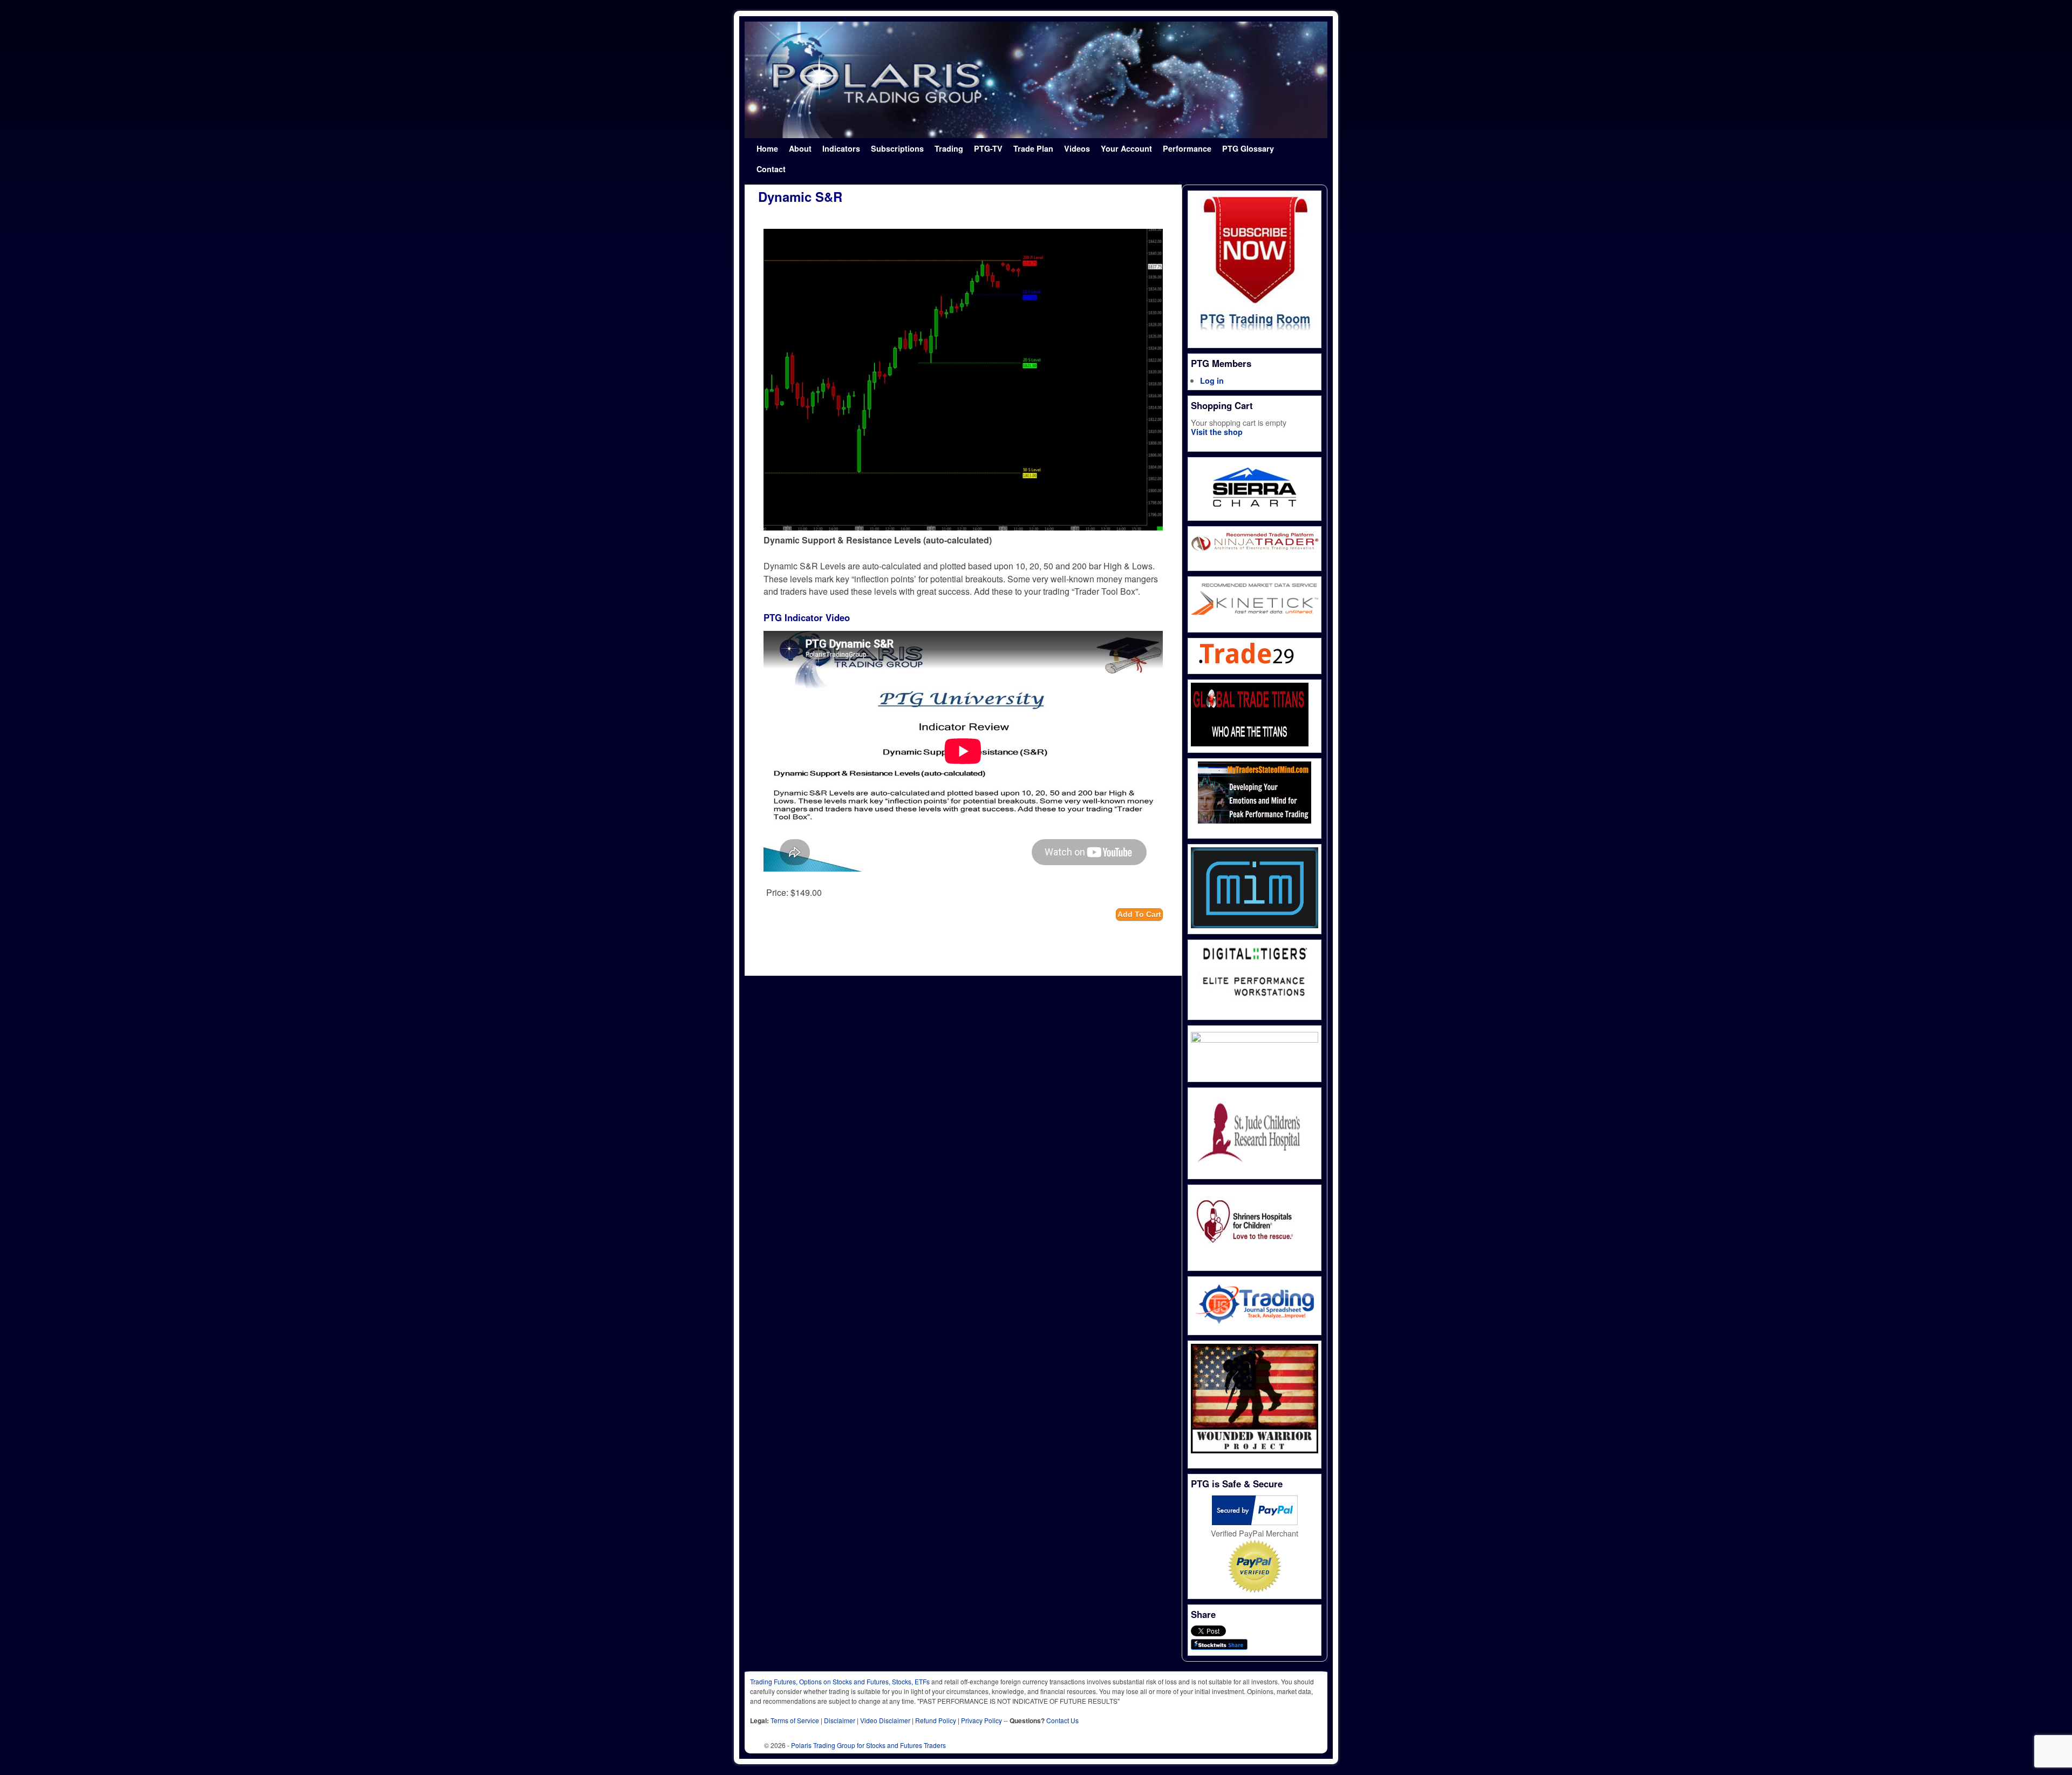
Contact (771, 169)
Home (767, 148)
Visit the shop (1217, 432)
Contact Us (1062, 1720)
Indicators (841, 148)
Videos (1077, 148)
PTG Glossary (1248, 148)
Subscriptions (897, 148)
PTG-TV (988, 148)
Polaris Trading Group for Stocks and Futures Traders (868, 1745)
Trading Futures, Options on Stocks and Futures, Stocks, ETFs (840, 1681)
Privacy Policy (982, 1720)
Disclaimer (840, 1720)
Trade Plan (1033, 148)
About (800, 148)
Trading (949, 148)
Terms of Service (795, 1720)
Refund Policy (936, 1720)
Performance (1187, 148)
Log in (1212, 380)
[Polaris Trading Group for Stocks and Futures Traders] (1036, 80)
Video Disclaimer (885, 1720)
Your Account (1126, 148)
